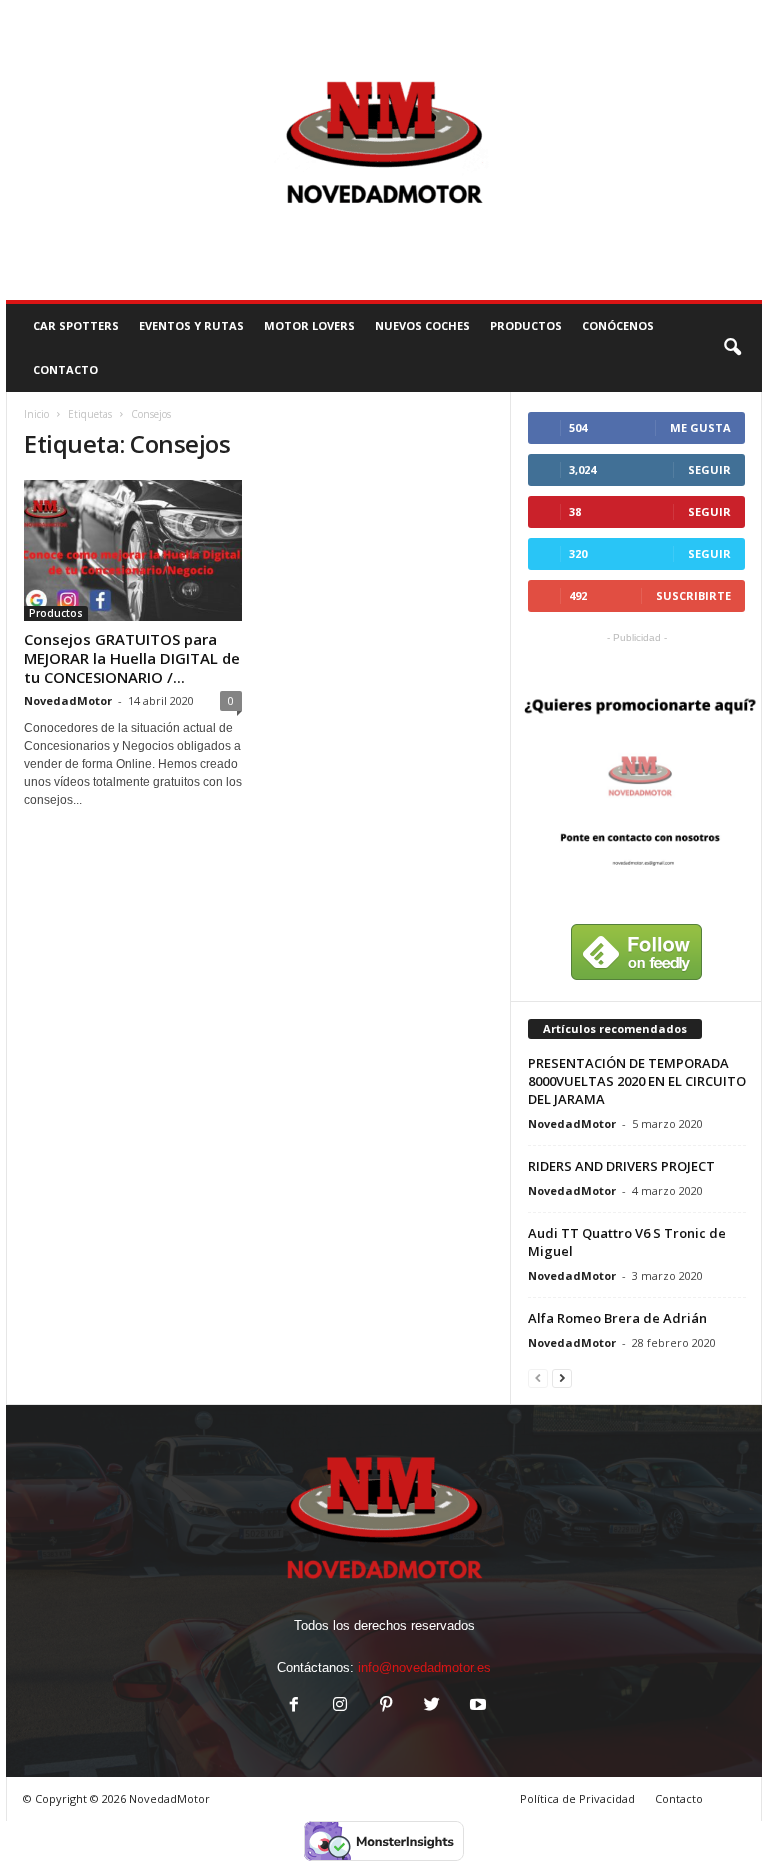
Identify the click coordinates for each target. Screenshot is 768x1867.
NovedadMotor (68, 700)
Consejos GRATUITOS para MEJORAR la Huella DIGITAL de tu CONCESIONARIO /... (132, 658)
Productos (526, 325)
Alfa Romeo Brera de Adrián (617, 1318)
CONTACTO (65, 369)
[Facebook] (294, 1706)
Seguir (709, 469)
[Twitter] (432, 1706)
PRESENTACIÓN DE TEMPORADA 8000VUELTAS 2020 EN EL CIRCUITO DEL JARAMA (637, 1081)
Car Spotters (76, 325)
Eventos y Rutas (191, 325)
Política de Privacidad (577, 1798)
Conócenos (618, 325)
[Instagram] (340, 1706)
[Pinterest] (386, 1706)
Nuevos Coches (422, 325)
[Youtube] (476, 1706)
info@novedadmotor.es (424, 1667)
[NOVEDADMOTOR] (384, 150)
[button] (732, 348)
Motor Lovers (309, 325)
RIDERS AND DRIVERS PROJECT (621, 1166)
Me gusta (700, 427)
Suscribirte (693, 595)
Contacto (679, 1798)
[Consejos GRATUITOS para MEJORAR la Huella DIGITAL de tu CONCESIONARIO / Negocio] (133, 550)
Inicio (36, 414)
